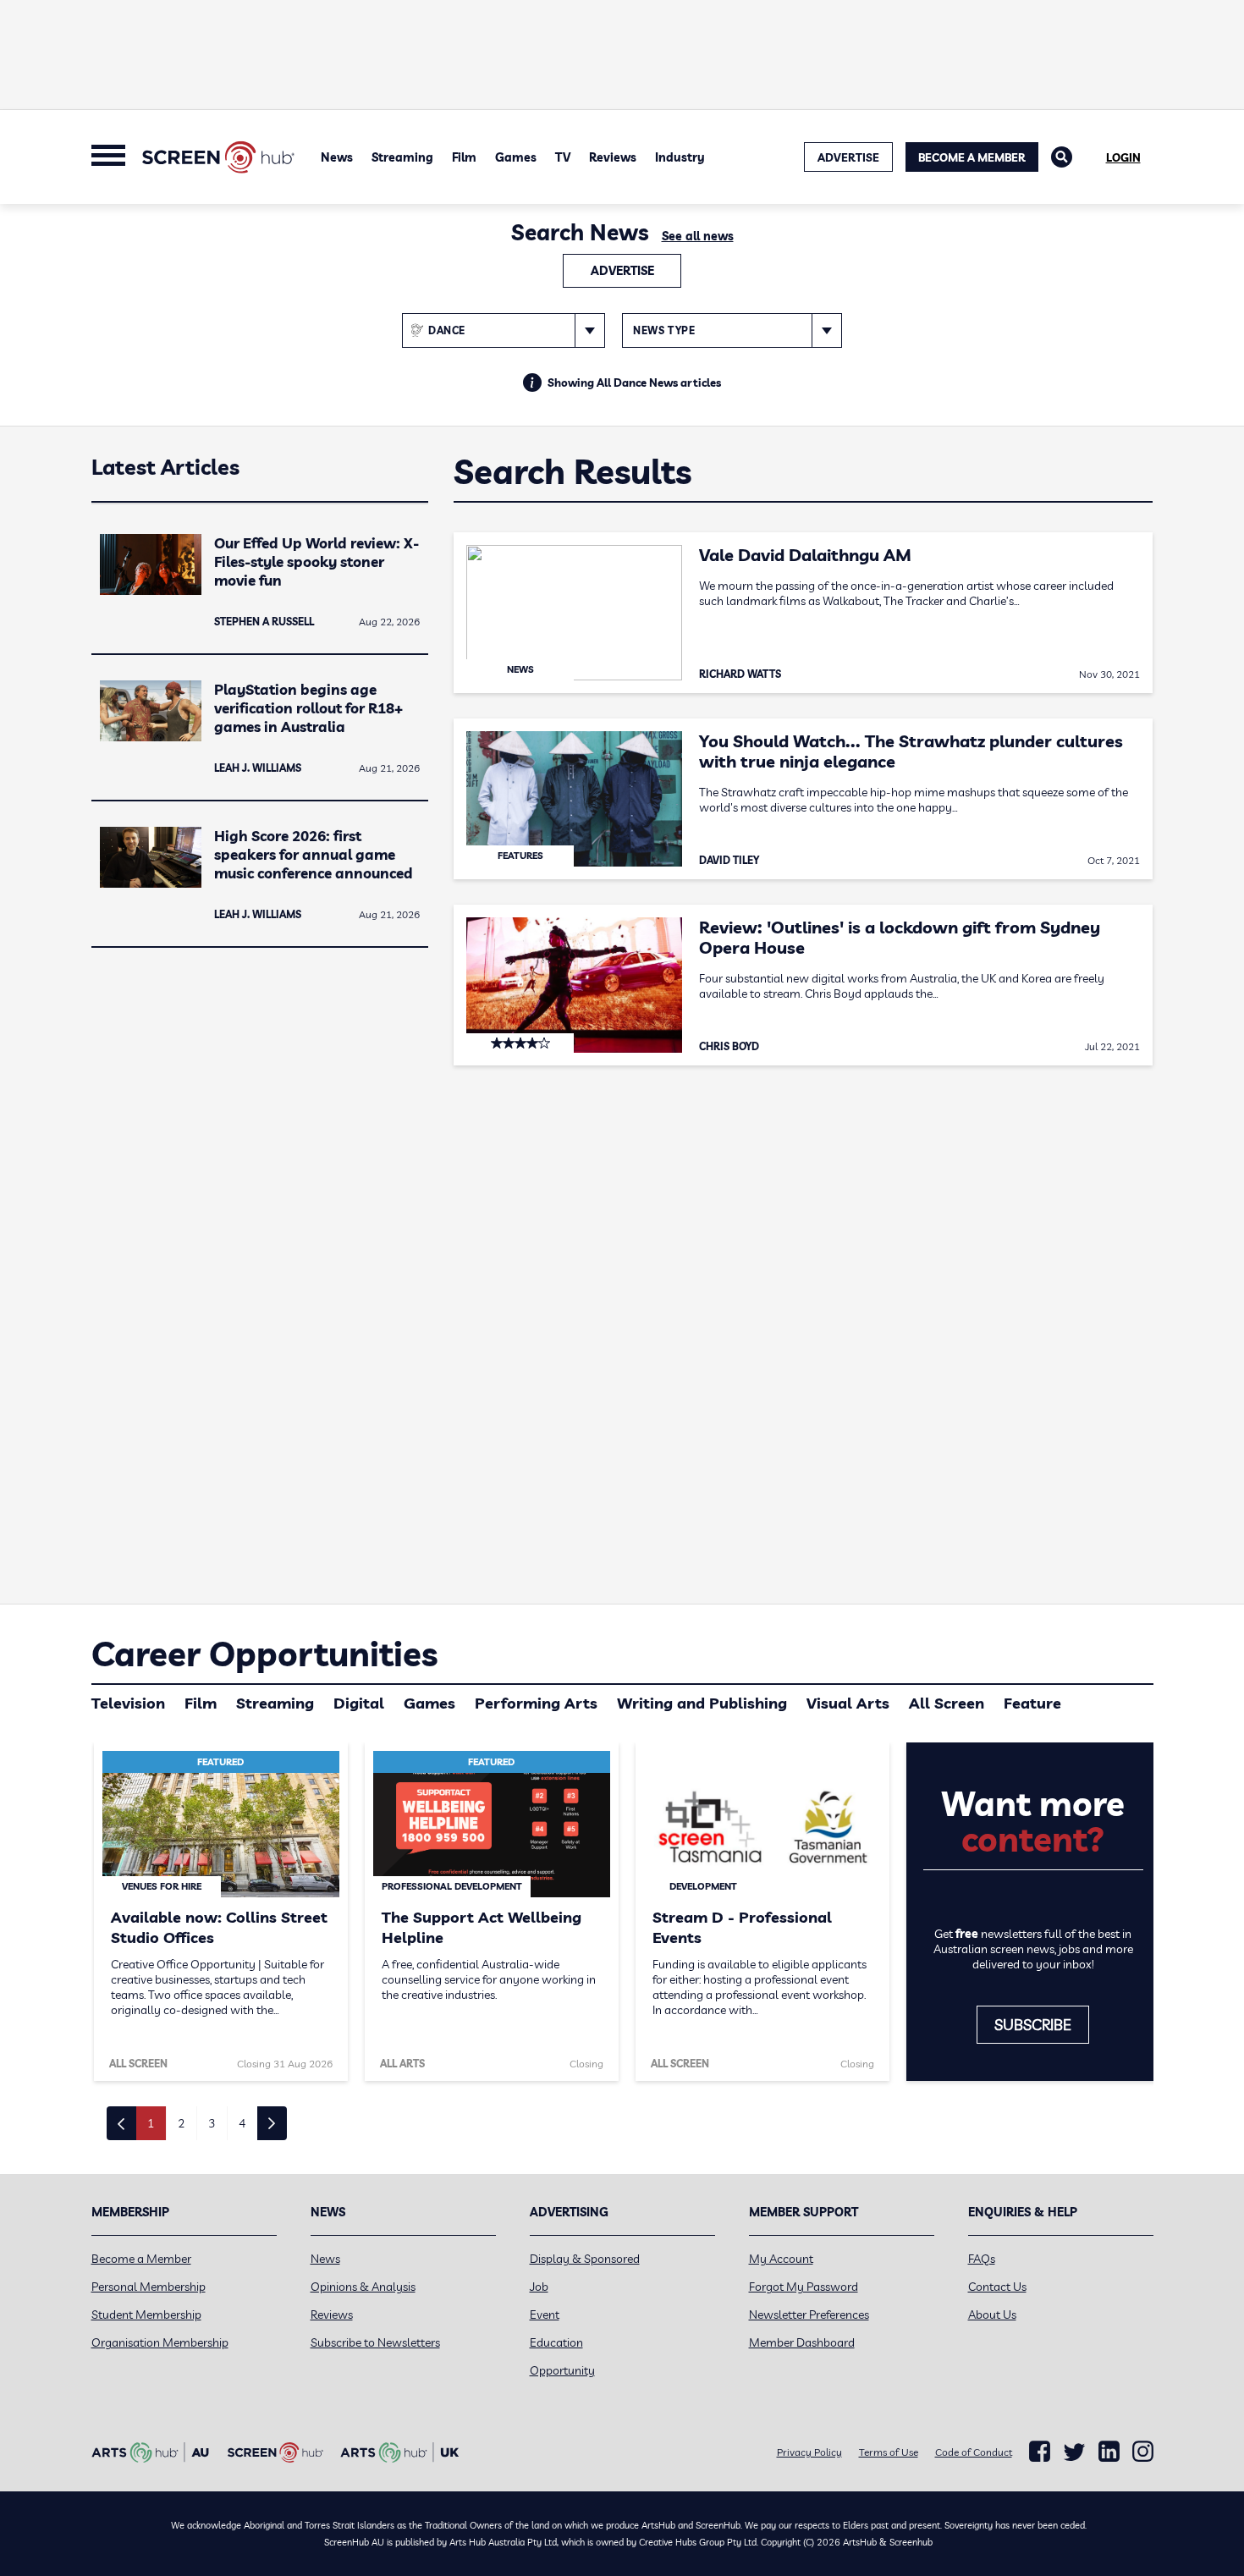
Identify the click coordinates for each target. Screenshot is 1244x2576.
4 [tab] (242, 2123)
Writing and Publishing (702, 1703)
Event (545, 2315)
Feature (1032, 1703)
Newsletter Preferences (809, 2315)
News (337, 157)
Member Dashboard (802, 2342)
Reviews (613, 157)
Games (516, 157)
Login (1123, 157)
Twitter (1074, 2452)
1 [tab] (151, 2123)
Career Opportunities (264, 1654)
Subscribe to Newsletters (375, 2342)
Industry (680, 157)
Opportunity (562, 2370)
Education (556, 2342)
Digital (359, 1703)
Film (464, 157)
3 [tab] (212, 2123)
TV (563, 157)
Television (128, 1703)
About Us (992, 2315)
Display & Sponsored (585, 2259)
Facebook (1040, 2452)
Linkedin (1109, 2452)
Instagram (1143, 2452)
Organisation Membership (160, 2342)
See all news (698, 236)
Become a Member (972, 157)
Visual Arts (848, 1703)
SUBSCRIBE (1033, 2025)
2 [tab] (181, 2123)
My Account (781, 2259)
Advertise (622, 271)
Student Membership (146, 2315)
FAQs (982, 2259)
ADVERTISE (848, 157)
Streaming (402, 157)
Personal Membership (149, 2287)
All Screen (947, 1703)
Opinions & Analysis (363, 2287)
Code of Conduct (974, 2452)
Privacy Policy (809, 2452)
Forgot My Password (804, 2287)
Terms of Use (889, 2452)
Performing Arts (536, 1703)
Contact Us (997, 2287)
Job (539, 2287)
